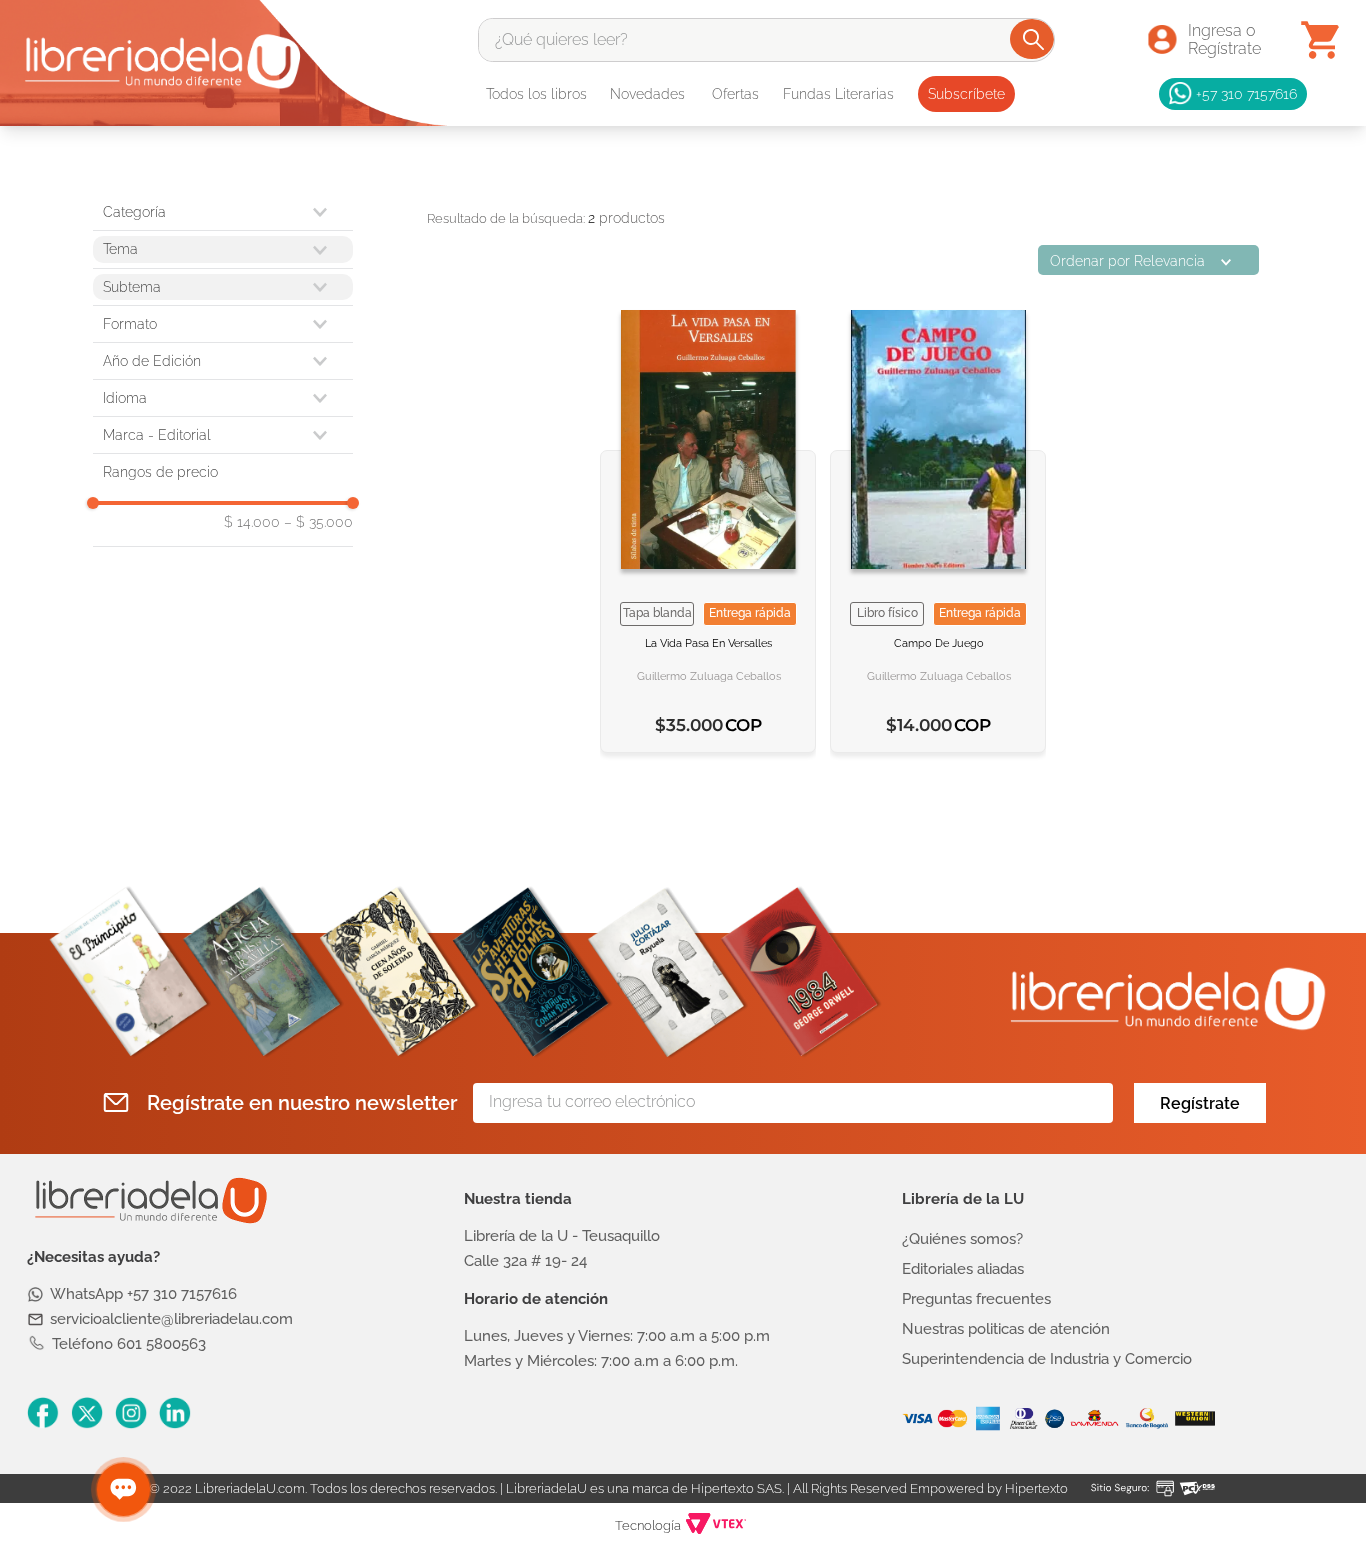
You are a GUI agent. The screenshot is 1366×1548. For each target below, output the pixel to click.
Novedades (647, 94)
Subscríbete (966, 94)
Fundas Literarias (838, 94)
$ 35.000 (318, 522)
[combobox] (766, 40)
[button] (223, 324)
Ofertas (735, 94)
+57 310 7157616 (1246, 93)
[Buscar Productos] (1033, 39)
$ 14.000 (252, 522)
